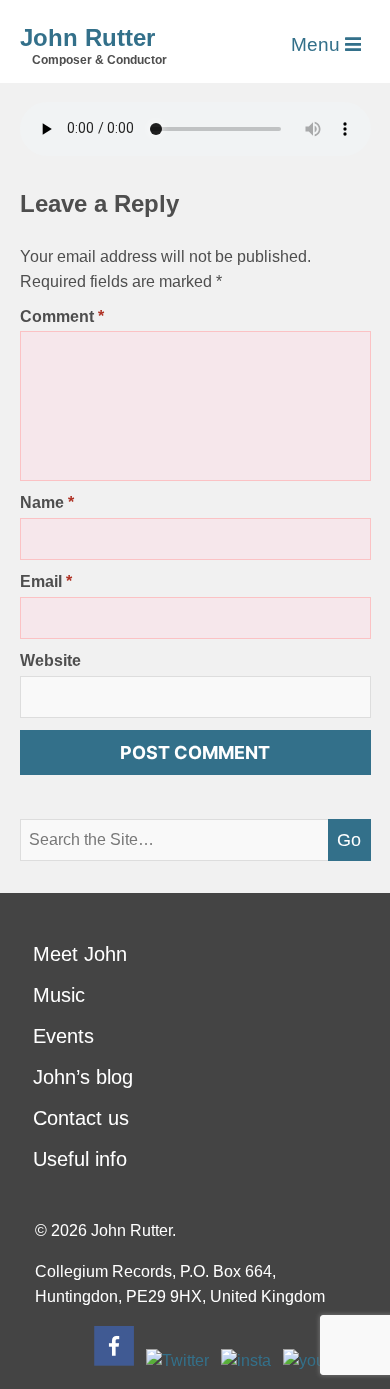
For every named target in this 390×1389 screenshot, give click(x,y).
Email (46, 581)
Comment (62, 316)
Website (50, 660)
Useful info (80, 1159)
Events (63, 1036)
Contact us (81, 1118)
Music (59, 995)
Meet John (80, 954)
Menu (318, 44)
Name (47, 502)
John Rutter (87, 37)
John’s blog (83, 1077)
